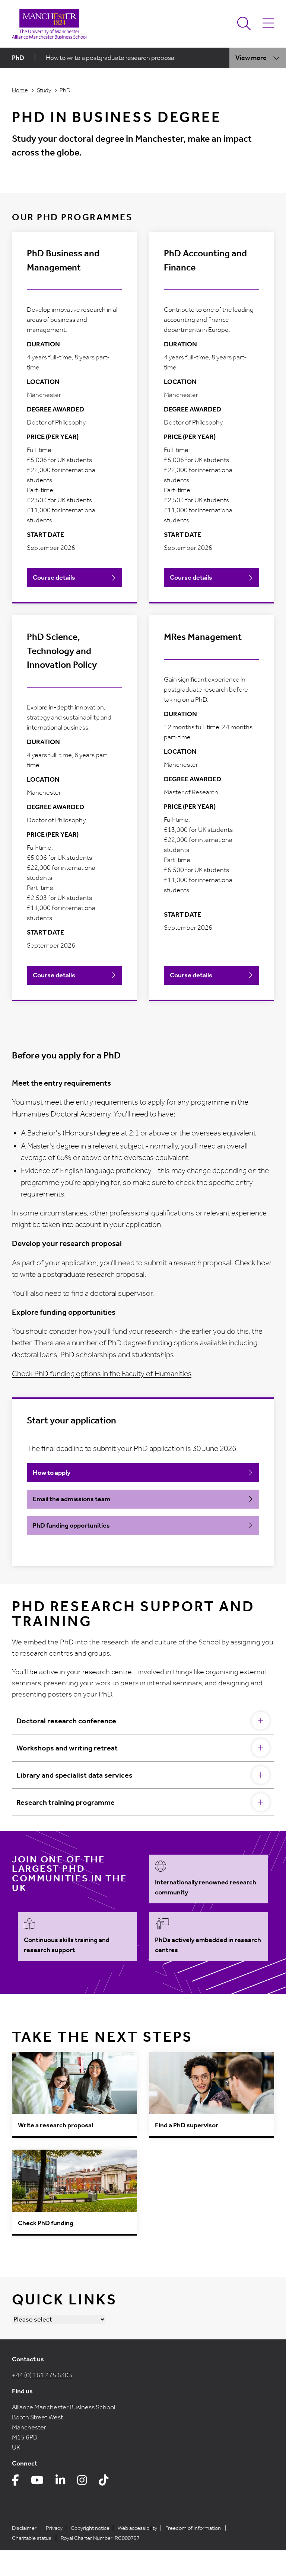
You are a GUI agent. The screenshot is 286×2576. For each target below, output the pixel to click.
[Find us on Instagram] (82, 2482)
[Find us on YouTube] (37, 2482)
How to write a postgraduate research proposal (111, 58)
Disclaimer (24, 2528)
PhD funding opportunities (71, 1525)
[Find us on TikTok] (104, 2482)
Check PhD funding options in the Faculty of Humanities (102, 1374)
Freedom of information (193, 2528)
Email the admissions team (71, 1499)
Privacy (54, 2528)
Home (20, 90)
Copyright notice (90, 2528)
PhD (18, 58)
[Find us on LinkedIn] (60, 2482)
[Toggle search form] (244, 24)
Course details (54, 577)
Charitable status (32, 2538)
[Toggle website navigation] (268, 24)
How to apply (52, 1473)
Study (44, 90)
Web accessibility (137, 2528)
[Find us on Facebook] (15, 2482)
